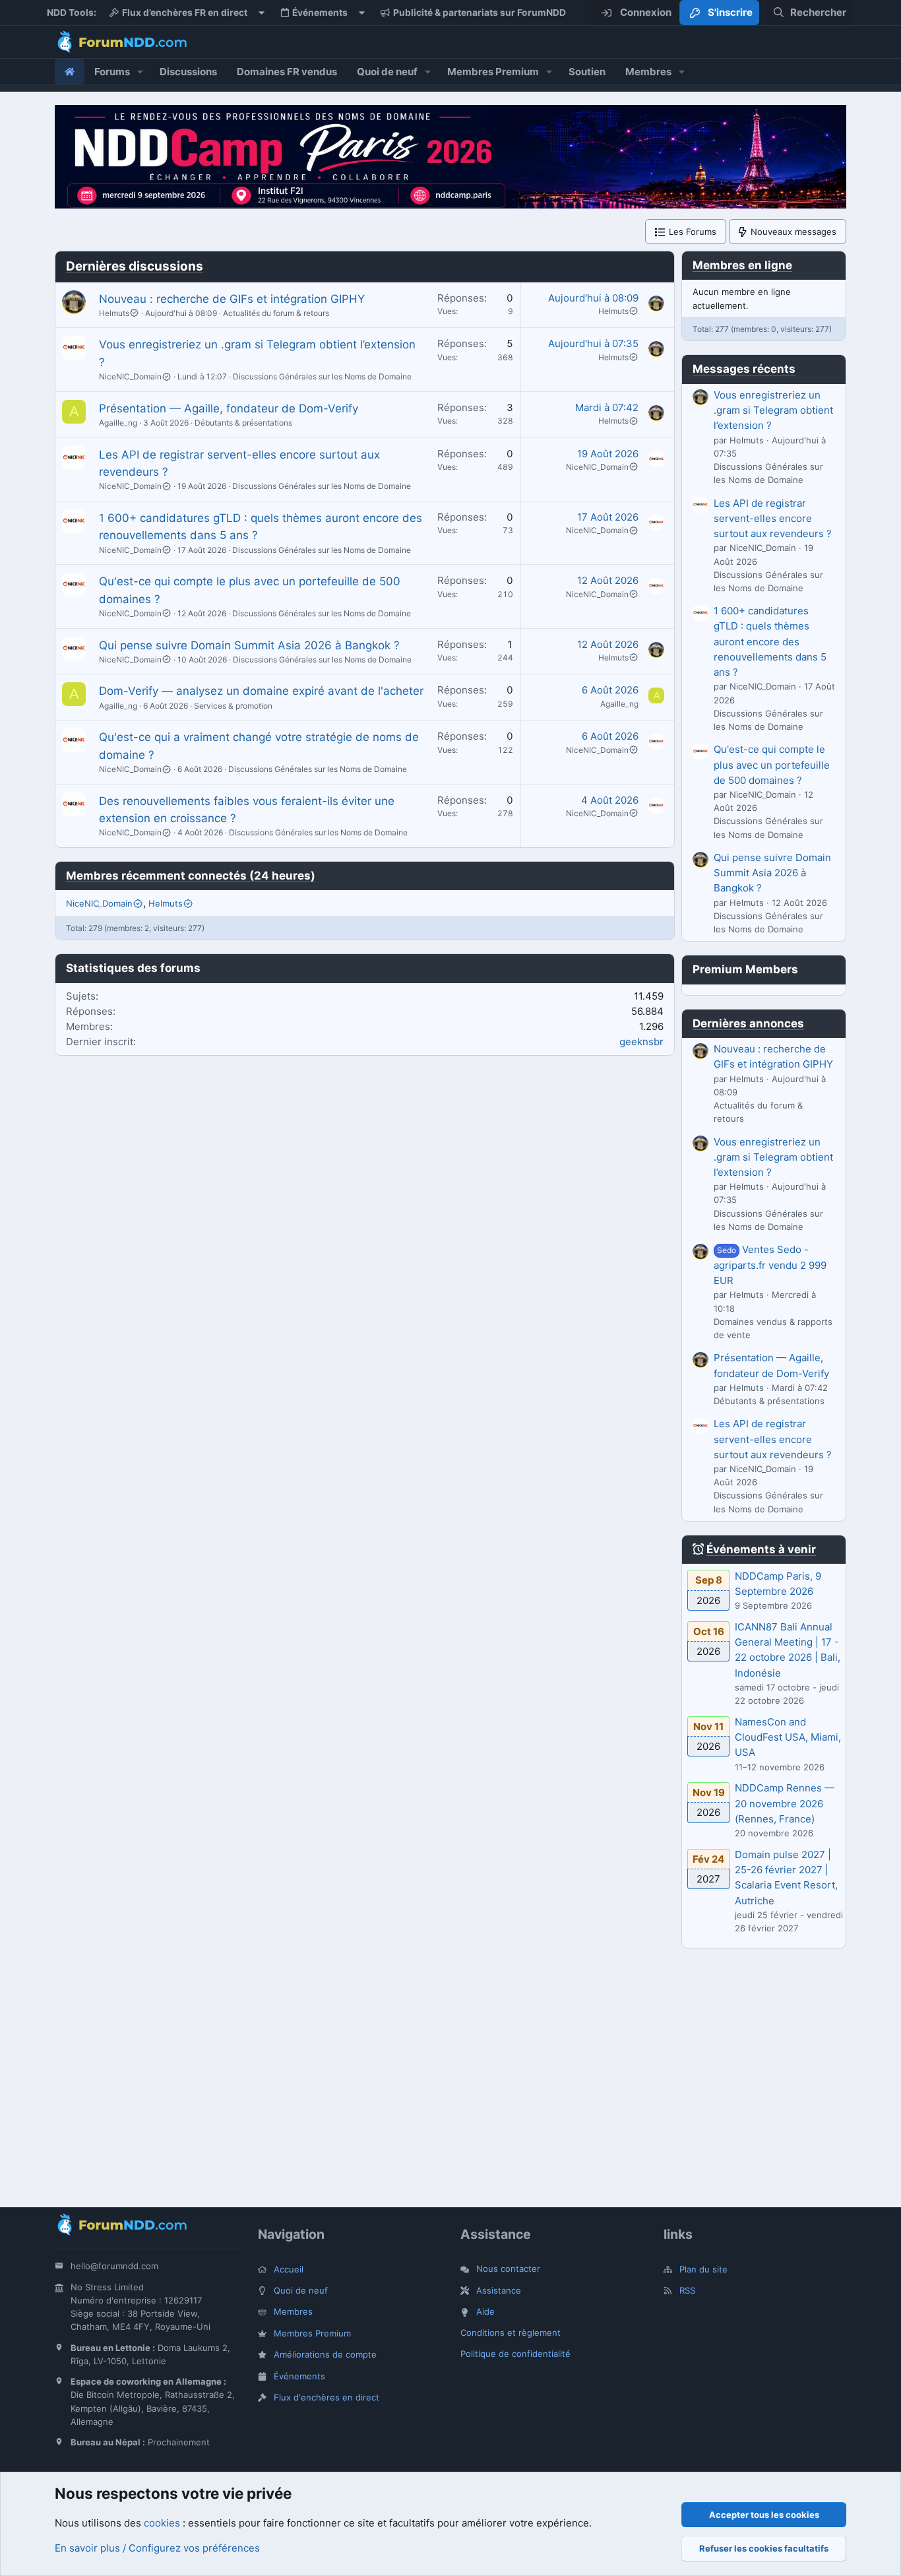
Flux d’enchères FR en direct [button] (185, 13)
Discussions (188, 72)
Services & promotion (233, 706)
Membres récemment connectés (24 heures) (191, 876)
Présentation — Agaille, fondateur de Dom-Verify (229, 408)
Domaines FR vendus (287, 72)
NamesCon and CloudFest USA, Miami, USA (788, 1737)
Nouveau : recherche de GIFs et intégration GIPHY (232, 299)
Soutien (587, 72)
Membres (648, 72)
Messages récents (744, 369)
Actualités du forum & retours (276, 313)
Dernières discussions (135, 266)
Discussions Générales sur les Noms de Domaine (322, 376)
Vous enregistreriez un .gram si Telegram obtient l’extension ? (773, 410)
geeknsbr (641, 1042)
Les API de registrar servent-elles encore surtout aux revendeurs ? (773, 519)
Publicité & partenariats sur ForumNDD (480, 13)
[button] (140, 72)
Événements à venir (761, 1549)
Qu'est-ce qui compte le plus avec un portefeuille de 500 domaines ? (772, 765)
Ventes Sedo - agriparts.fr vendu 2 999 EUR (770, 1265)
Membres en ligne (742, 265)
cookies (162, 2523)
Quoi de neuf (387, 72)
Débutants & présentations (243, 423)
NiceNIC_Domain (130, 376)
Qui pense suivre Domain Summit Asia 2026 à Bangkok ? (249, 645)
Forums (112, 72)
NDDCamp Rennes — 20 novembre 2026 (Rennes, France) (785, 1803)
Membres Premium (493, 72)
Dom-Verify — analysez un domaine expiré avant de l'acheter (261, 691)
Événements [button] (320, 13)
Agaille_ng (118, 423)
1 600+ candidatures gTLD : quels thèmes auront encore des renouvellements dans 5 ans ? (770, 641)
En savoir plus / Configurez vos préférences (157, 2548)
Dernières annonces (748, 1023)
